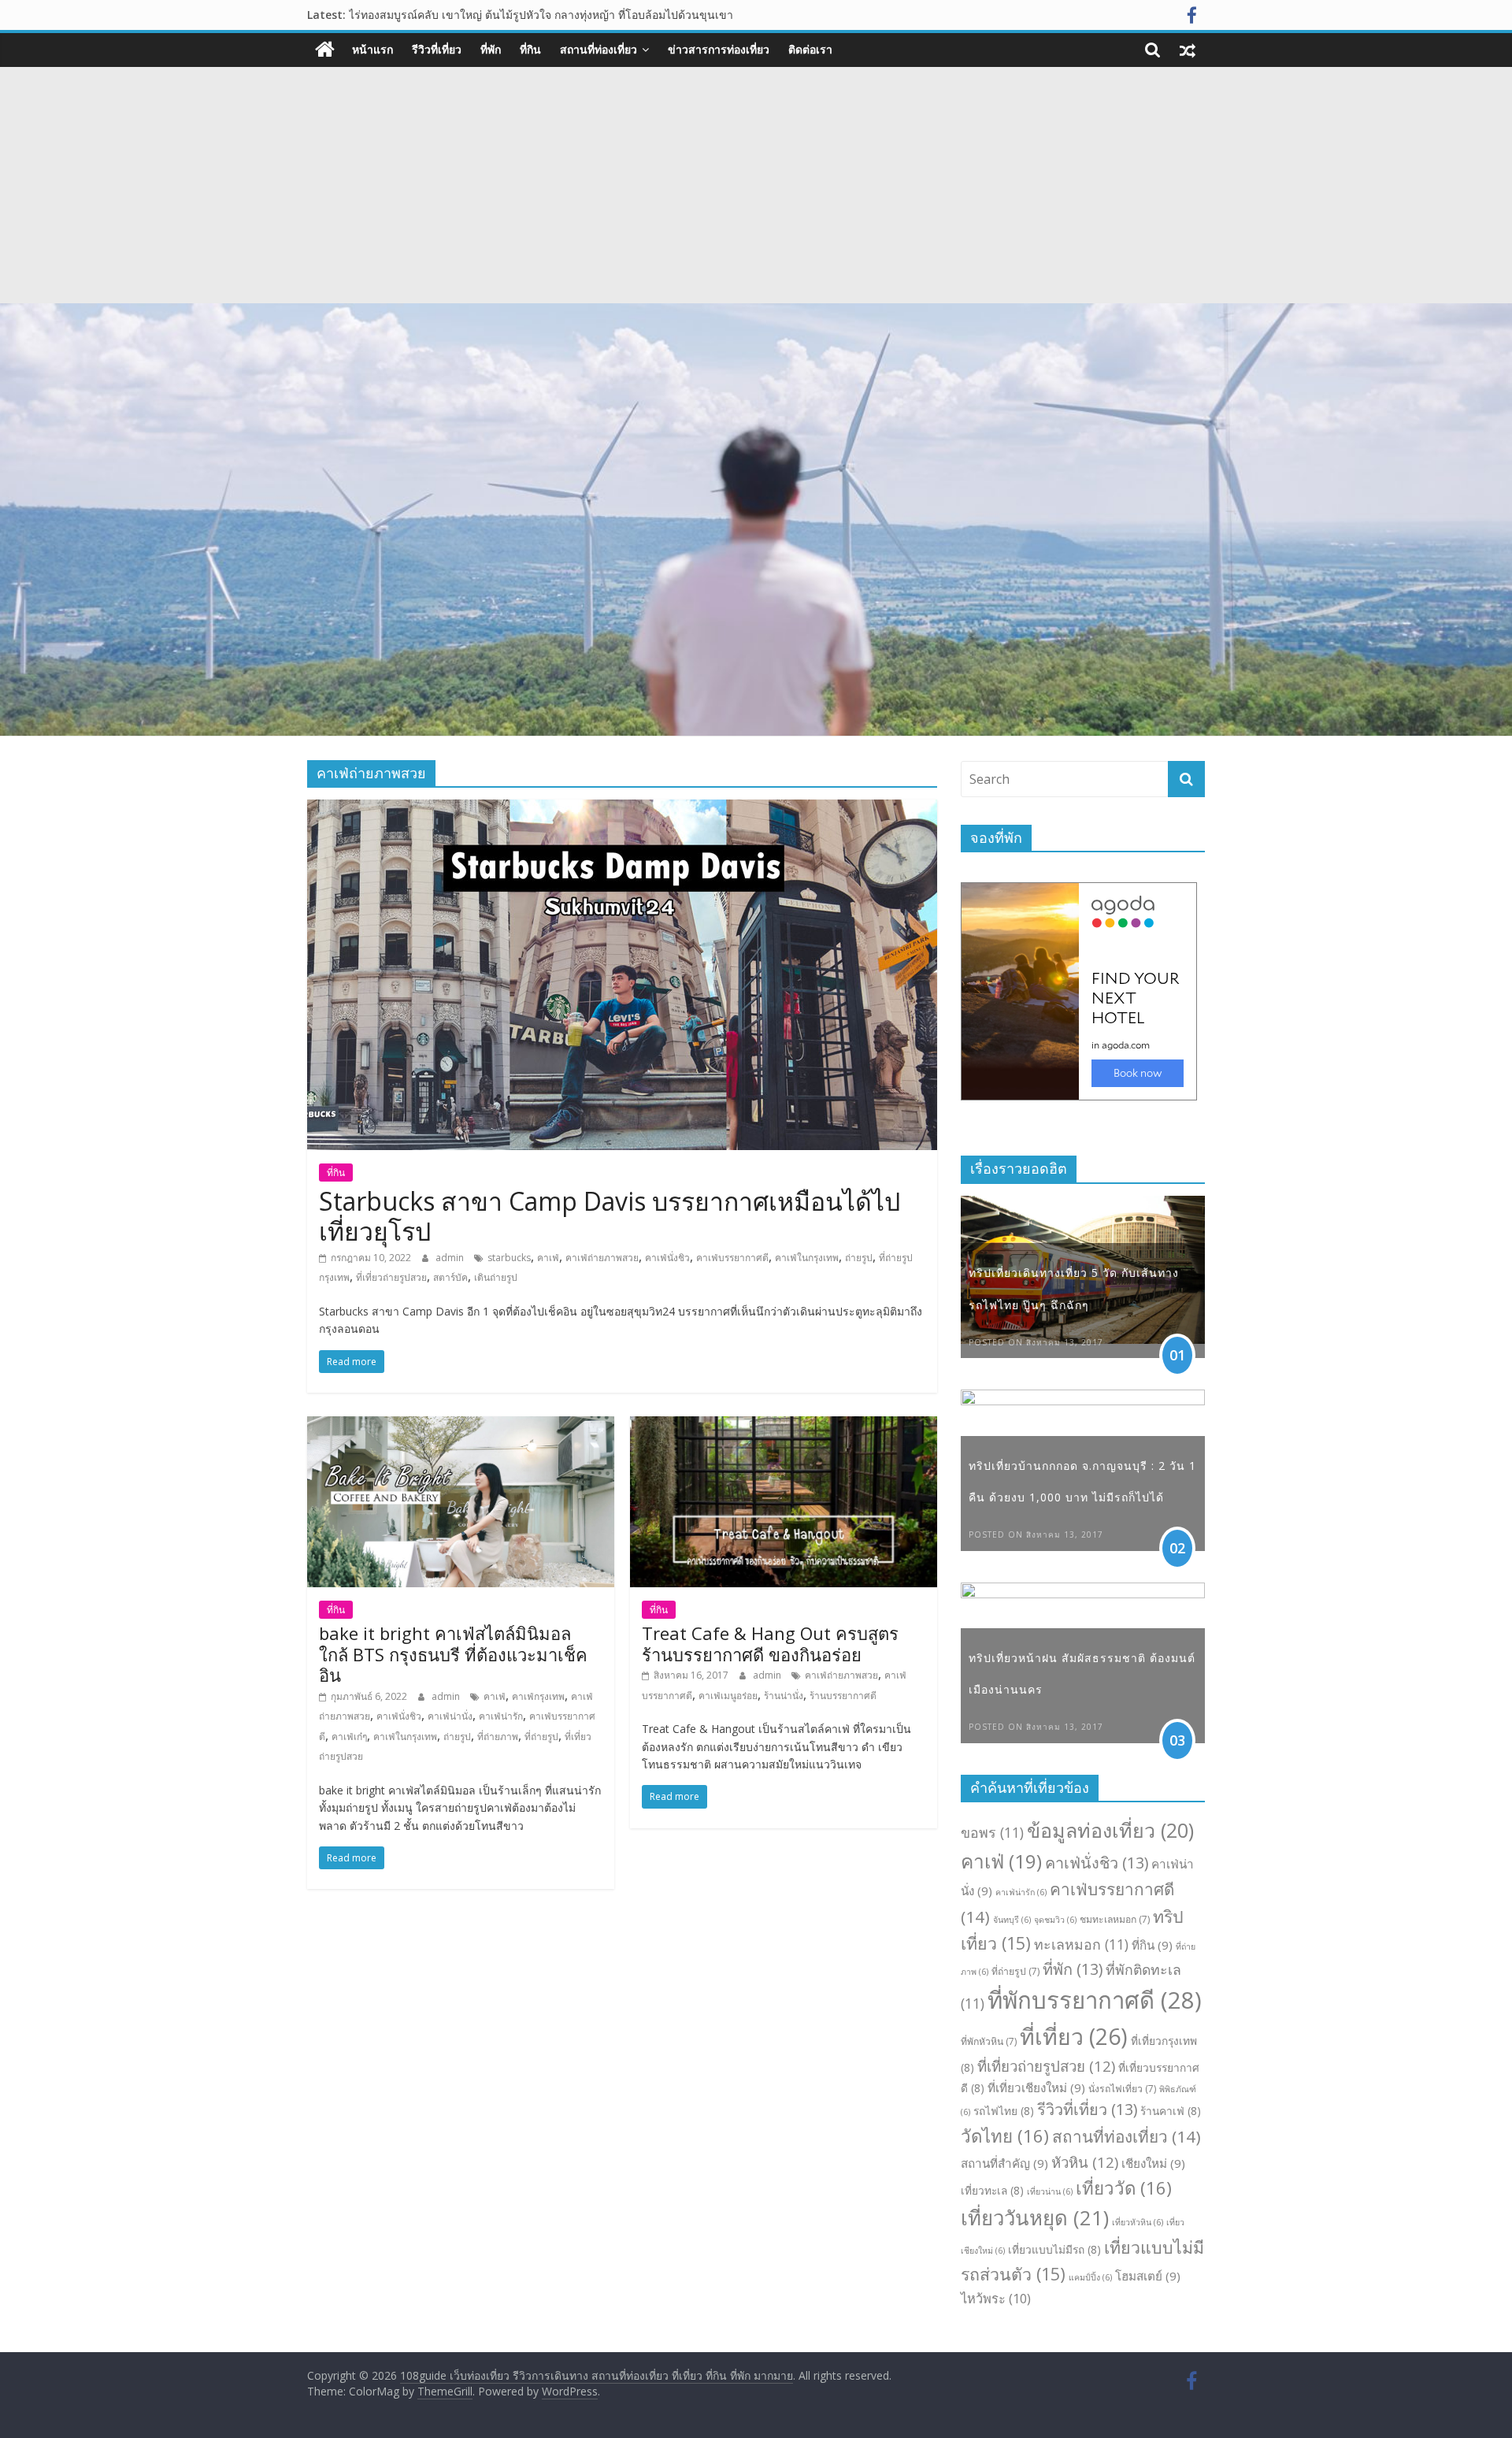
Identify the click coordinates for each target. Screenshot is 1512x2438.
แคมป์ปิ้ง (1090, 2277)
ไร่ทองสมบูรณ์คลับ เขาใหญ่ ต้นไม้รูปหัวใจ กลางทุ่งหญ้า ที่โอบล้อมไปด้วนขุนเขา (541, 15)
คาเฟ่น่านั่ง (450, 1716)
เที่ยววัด (1124, 2188)
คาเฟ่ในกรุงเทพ (807, 1258)
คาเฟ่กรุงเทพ (538, 1696)
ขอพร (992, 1832)
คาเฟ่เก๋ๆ (349, 1737)
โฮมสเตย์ (1148, 2276)
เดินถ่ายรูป (496, 1277)
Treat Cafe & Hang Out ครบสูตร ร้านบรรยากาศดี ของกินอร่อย (770, 1643)
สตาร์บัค (450, 1277)
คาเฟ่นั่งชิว (667, 1258)
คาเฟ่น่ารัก (501, 1716)
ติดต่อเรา (810, 49)
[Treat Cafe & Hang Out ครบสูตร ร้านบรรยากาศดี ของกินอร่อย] (784, 1426)
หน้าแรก (372, 49)
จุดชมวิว (1055, 1920)
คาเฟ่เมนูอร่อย (728, 1696)
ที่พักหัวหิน (989, 2041)
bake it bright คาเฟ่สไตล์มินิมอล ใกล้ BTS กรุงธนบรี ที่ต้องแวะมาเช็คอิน (453, 1654)
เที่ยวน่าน (1050, 2191)
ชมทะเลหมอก (1115, 1919)
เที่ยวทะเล (992, 2190)
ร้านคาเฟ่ (1171, 2111)
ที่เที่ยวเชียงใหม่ (1036, 2087)
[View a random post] (1188, 50)
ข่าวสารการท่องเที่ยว (719, 49)
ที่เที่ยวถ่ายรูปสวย (391, 1277)
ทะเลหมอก (1081, 1944)
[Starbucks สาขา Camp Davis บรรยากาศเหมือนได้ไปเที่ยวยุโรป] (622, 809)
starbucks (509, 1258)
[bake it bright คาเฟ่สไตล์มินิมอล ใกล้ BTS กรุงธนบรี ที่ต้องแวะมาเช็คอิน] (461, 1426)
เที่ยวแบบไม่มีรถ (1054, 2249)
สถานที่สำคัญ (1004, 2163)
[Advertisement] (756, 185)
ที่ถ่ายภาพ (498, 1737)
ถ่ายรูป (859, 1258)
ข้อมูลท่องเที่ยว (1110, 1830)
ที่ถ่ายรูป (541, 1737)
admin (451, 1258)
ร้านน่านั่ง (784, 1696)
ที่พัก (491, 49)
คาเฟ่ (548, 1258)
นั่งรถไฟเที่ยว (1122, 2089)
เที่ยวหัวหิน (1138, 2222)
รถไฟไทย (1004, 2111)
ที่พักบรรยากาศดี (1095, 2000)
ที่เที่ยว (1074, 2036)
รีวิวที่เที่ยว (437, 49)
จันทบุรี (1012, 1920)
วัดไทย (1005, 2136)
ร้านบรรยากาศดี (843, 1696)
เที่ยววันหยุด (1035, 2218)
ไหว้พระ (996, 2298)
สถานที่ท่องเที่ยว (598, 49)
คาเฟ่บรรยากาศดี (732, 1258)
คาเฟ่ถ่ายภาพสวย (602, 1258)
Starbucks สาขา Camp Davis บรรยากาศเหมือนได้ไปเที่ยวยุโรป (610, 1216)
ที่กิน (530, 49)
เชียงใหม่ (1153, 2163)
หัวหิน (1085, 2162)
